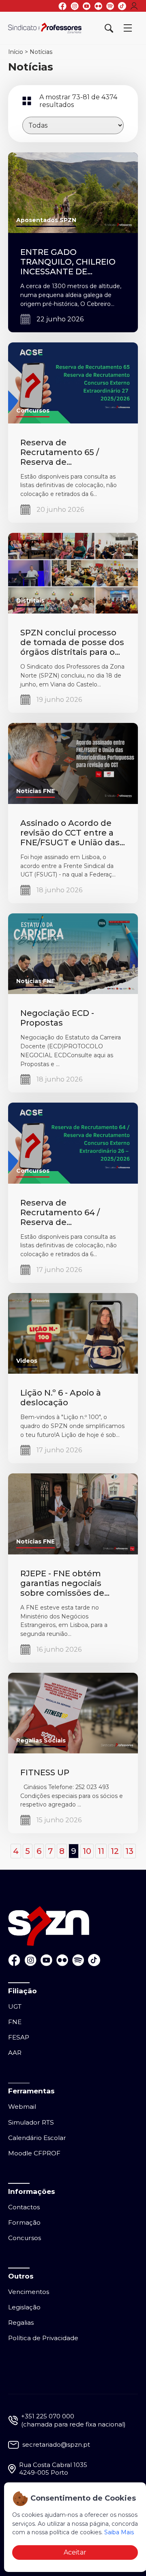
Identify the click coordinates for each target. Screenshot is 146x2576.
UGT (15, 2006)
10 (87, 1851)
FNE (15, 2022)
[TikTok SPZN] (122, 6)
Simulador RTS (31, 2122)
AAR (15, 2053)
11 (101, 1851)
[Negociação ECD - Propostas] (73, 953)
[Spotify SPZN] (110, 6)
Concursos (25, 2238)
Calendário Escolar (37, 2138)
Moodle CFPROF (34, 2153)
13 (129, 1851)
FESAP (19, 2037)
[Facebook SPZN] (62, 6)
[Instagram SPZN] (75, 6)
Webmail (22, 2107)
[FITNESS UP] (73, 1712)
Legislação (24, 2307)
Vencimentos (29, 2292)
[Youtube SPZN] (87, 6)
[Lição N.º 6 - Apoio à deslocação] (73, 1333)
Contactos (24, 2207)
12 (115, 1851)
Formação (24, 2222)
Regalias (21, 2323)
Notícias (41, 52)
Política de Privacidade (43, 2338)
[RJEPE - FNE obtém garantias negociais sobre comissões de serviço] (73, 1514)
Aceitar (75, 2552)
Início (16, 52)
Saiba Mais (119, 2532)
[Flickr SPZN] (98, 6)
